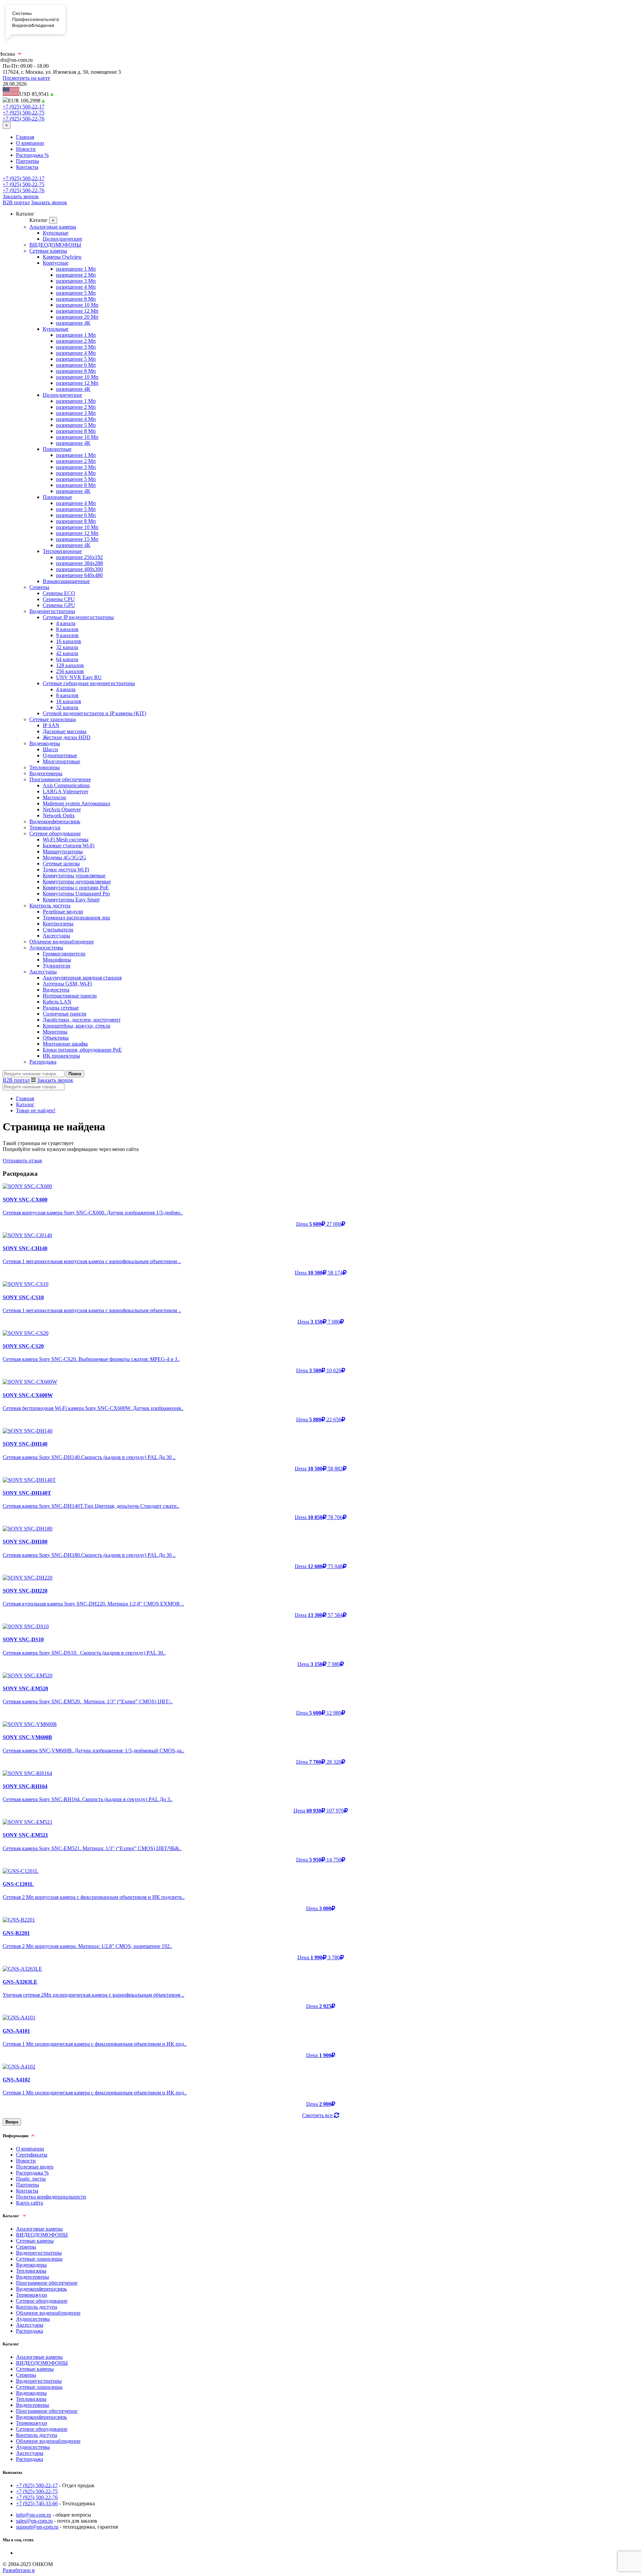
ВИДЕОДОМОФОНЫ (55, 245)
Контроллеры (58, 924)
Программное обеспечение (60, 779)
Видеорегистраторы (52, 611)
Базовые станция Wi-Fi (69, 845)
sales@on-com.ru (34, 2521)
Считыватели (58, 930)
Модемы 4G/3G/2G (64, 857)
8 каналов (67, 629)
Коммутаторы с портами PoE (76, 888)
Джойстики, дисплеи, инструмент (82, 1020)
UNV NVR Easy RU (79, 677)
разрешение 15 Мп (77, 539)
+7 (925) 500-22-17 (24, 107)
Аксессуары (56, 936)
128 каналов (70, 665)
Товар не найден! (36, 1110)
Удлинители (57, 966)
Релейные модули (63, 912)
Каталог (25, 1104)
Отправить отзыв (22, 1161)
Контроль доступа (50, 906)
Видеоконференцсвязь (55, 821)
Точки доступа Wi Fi (66, 870)
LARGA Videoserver (65, 791)
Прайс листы (31, 2179)
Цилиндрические (62, 239)
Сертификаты (32, 2155)
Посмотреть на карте (26, 78)
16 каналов (69, 641)
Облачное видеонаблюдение (62, 942)
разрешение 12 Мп (77, 311)
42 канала (67, 653)
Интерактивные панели (70, 996)
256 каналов (70, 671)
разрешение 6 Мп (76, 365)
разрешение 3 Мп (76, 281)
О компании (30, 143)
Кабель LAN (57, 1002)
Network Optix (59, 815)
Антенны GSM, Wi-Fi (67, 984)
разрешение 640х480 (79, 575)
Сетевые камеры (48, 251)
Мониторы (55, 1032)
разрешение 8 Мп (76, 299)
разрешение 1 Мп (76, 269)
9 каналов (67, 635)
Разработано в (19, 2570)
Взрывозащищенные (66, 581)
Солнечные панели (65, 1014)
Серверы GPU (59, 605)
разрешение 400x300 (79, 569)
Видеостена (56, 990)
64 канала (67, 659)
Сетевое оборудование (55, 833)
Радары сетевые (61, 1008)
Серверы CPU (59, 599)
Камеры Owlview (62, 257)
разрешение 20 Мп (77, 317)
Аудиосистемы (46, 948)
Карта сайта (30, 2203)
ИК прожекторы (61, 1056)
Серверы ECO (59, 593)
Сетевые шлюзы (61, 864)
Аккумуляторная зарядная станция (82, 978)
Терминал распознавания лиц (76, 918)
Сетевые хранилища (53, 719)
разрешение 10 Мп (77, 305)
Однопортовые (60, 755)
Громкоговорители (64, 954)
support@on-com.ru (37, 2527)
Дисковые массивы (65, 731)
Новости (26, 149)
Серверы (39, 587)
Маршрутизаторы (63, 851)
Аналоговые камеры (53, 227)
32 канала (67, 647)
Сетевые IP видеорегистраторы (78, 617)
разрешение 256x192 (79, 557)
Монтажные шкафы (65, 1044)
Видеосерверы (46, 773)
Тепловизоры (45, 767)
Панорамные (57, 497)
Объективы (56, 1038)
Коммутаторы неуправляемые (77, 882)
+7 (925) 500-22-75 (24, 113)
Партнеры (28, 161)
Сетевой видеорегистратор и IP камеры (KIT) (94, 713)
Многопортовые (61, 761)
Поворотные (57, 449)
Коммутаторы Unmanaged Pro (76, 894)
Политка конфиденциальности (51, 2197)
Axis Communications (66, 785)
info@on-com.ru (34, 2515)
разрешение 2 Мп (76, 275)
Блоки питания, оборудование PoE (82, 1050)
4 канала (66, 623)
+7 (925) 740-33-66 (37, 2503)
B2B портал (16, 202)
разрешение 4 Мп (76, 287)
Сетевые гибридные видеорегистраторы (89, 683)
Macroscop (54, 797)
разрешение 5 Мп (76, 293)
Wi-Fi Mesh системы (66, 839)
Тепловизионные (62, 551)
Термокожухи (45, 827)
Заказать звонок (21, 196)
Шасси (50, 749)
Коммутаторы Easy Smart (71, 900)
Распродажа (43, 1062)
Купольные (56, 233)
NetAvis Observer (62, 809)
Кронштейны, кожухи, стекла (76, 1026)
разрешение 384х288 (79, 563)
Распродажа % (32, 155)
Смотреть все (318, 2115)
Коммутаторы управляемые (74, 876)
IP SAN (51, 725)
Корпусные (56, 263)
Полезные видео (35, 2167)
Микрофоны (57, 960)
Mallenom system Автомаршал (76, 803)
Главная (25, 137)
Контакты (27, 167)
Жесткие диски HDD (67, 737)
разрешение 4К (73, 323)
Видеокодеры (45, 743)
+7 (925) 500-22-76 (24, 119)
